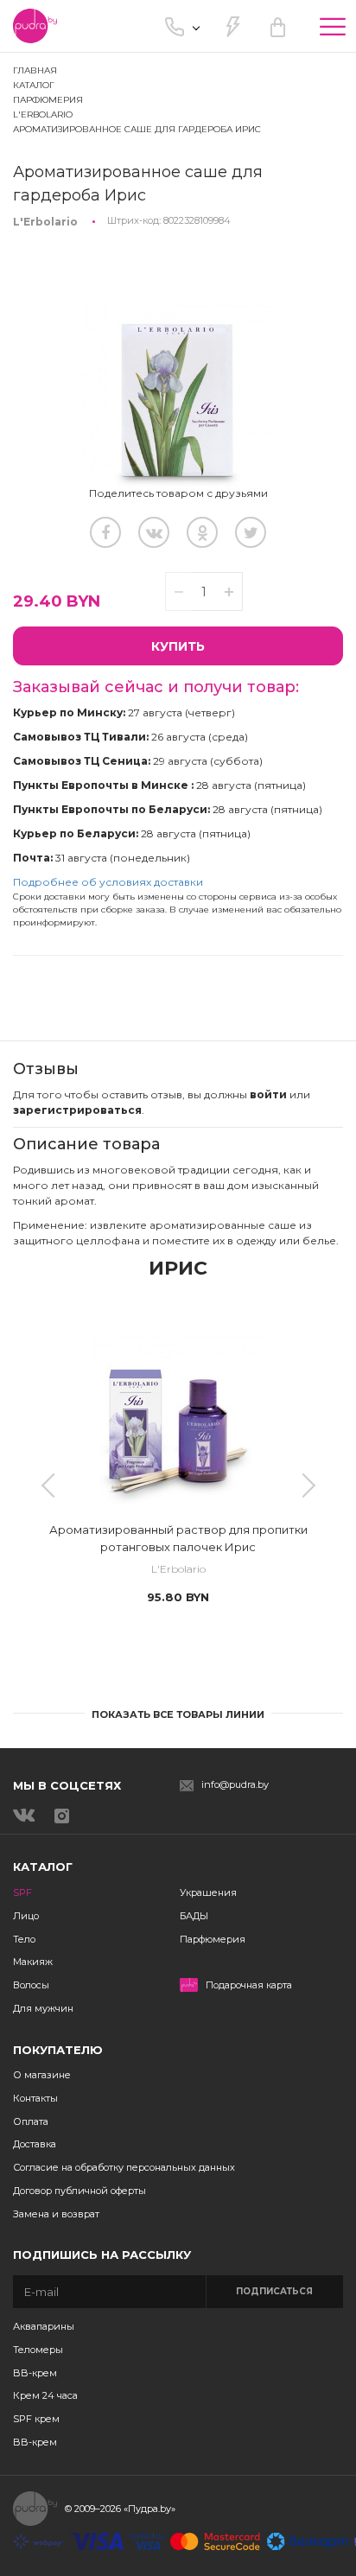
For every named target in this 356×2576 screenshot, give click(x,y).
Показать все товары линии (178, 1714)
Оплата (31, 2121)
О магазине (42, 2075)
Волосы (31, 1985)
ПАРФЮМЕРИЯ (48, 100)
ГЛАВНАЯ (35, 70)
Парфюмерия (213, 1939)
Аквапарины (44, 2326)
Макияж (33, 1962)
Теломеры (38, 2350)
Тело (24, 1939)
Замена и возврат (56, 2214)
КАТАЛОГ (34, 85)
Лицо (26, 1916)
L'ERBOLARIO (43, 114)
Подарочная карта (249, 1985)
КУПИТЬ (178, 646)
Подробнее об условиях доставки (108, 882)
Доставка (35, 2144)
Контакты (35, 2098)
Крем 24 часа (45, 2395)
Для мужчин (43, 2008)
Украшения (208, 1892)
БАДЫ (194, 1916)
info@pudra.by (235, 1785)
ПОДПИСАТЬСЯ (274, 2291)
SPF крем (36, 2419)
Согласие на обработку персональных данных (124, 2167)
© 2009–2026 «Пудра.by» (120, 2509)
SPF (22, 1892)
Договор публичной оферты (79, 2191)
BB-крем (35, 2373)
